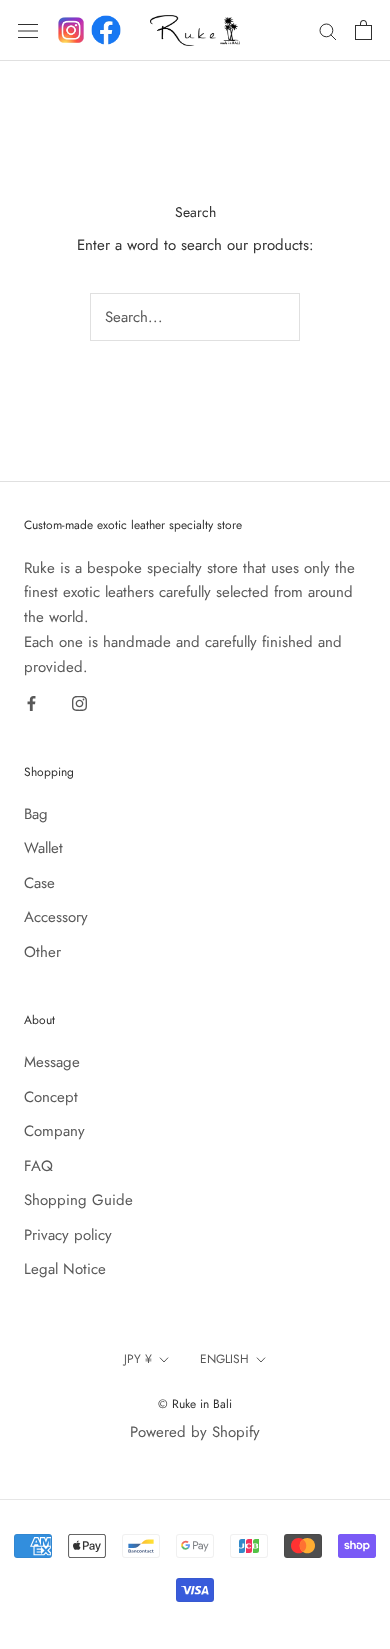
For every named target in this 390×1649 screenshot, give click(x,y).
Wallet (43, 848)
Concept (51, 1097)
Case (39, 883)
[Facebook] (106, 30)
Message (52, 1062)
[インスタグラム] (71, 30)
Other (42, 952)
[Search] (328, 30)
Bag (36, 814)
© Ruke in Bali (195, 1404)
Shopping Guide (78, 1200)
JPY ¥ (138, 1359)
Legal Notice (65, 1269)
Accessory (56, 917)
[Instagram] (79, 702)
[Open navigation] (28, 30)
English (224, 1359)
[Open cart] (363, 30)
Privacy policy (68, 1235)
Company (54, 1131)
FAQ (38, 1166)
